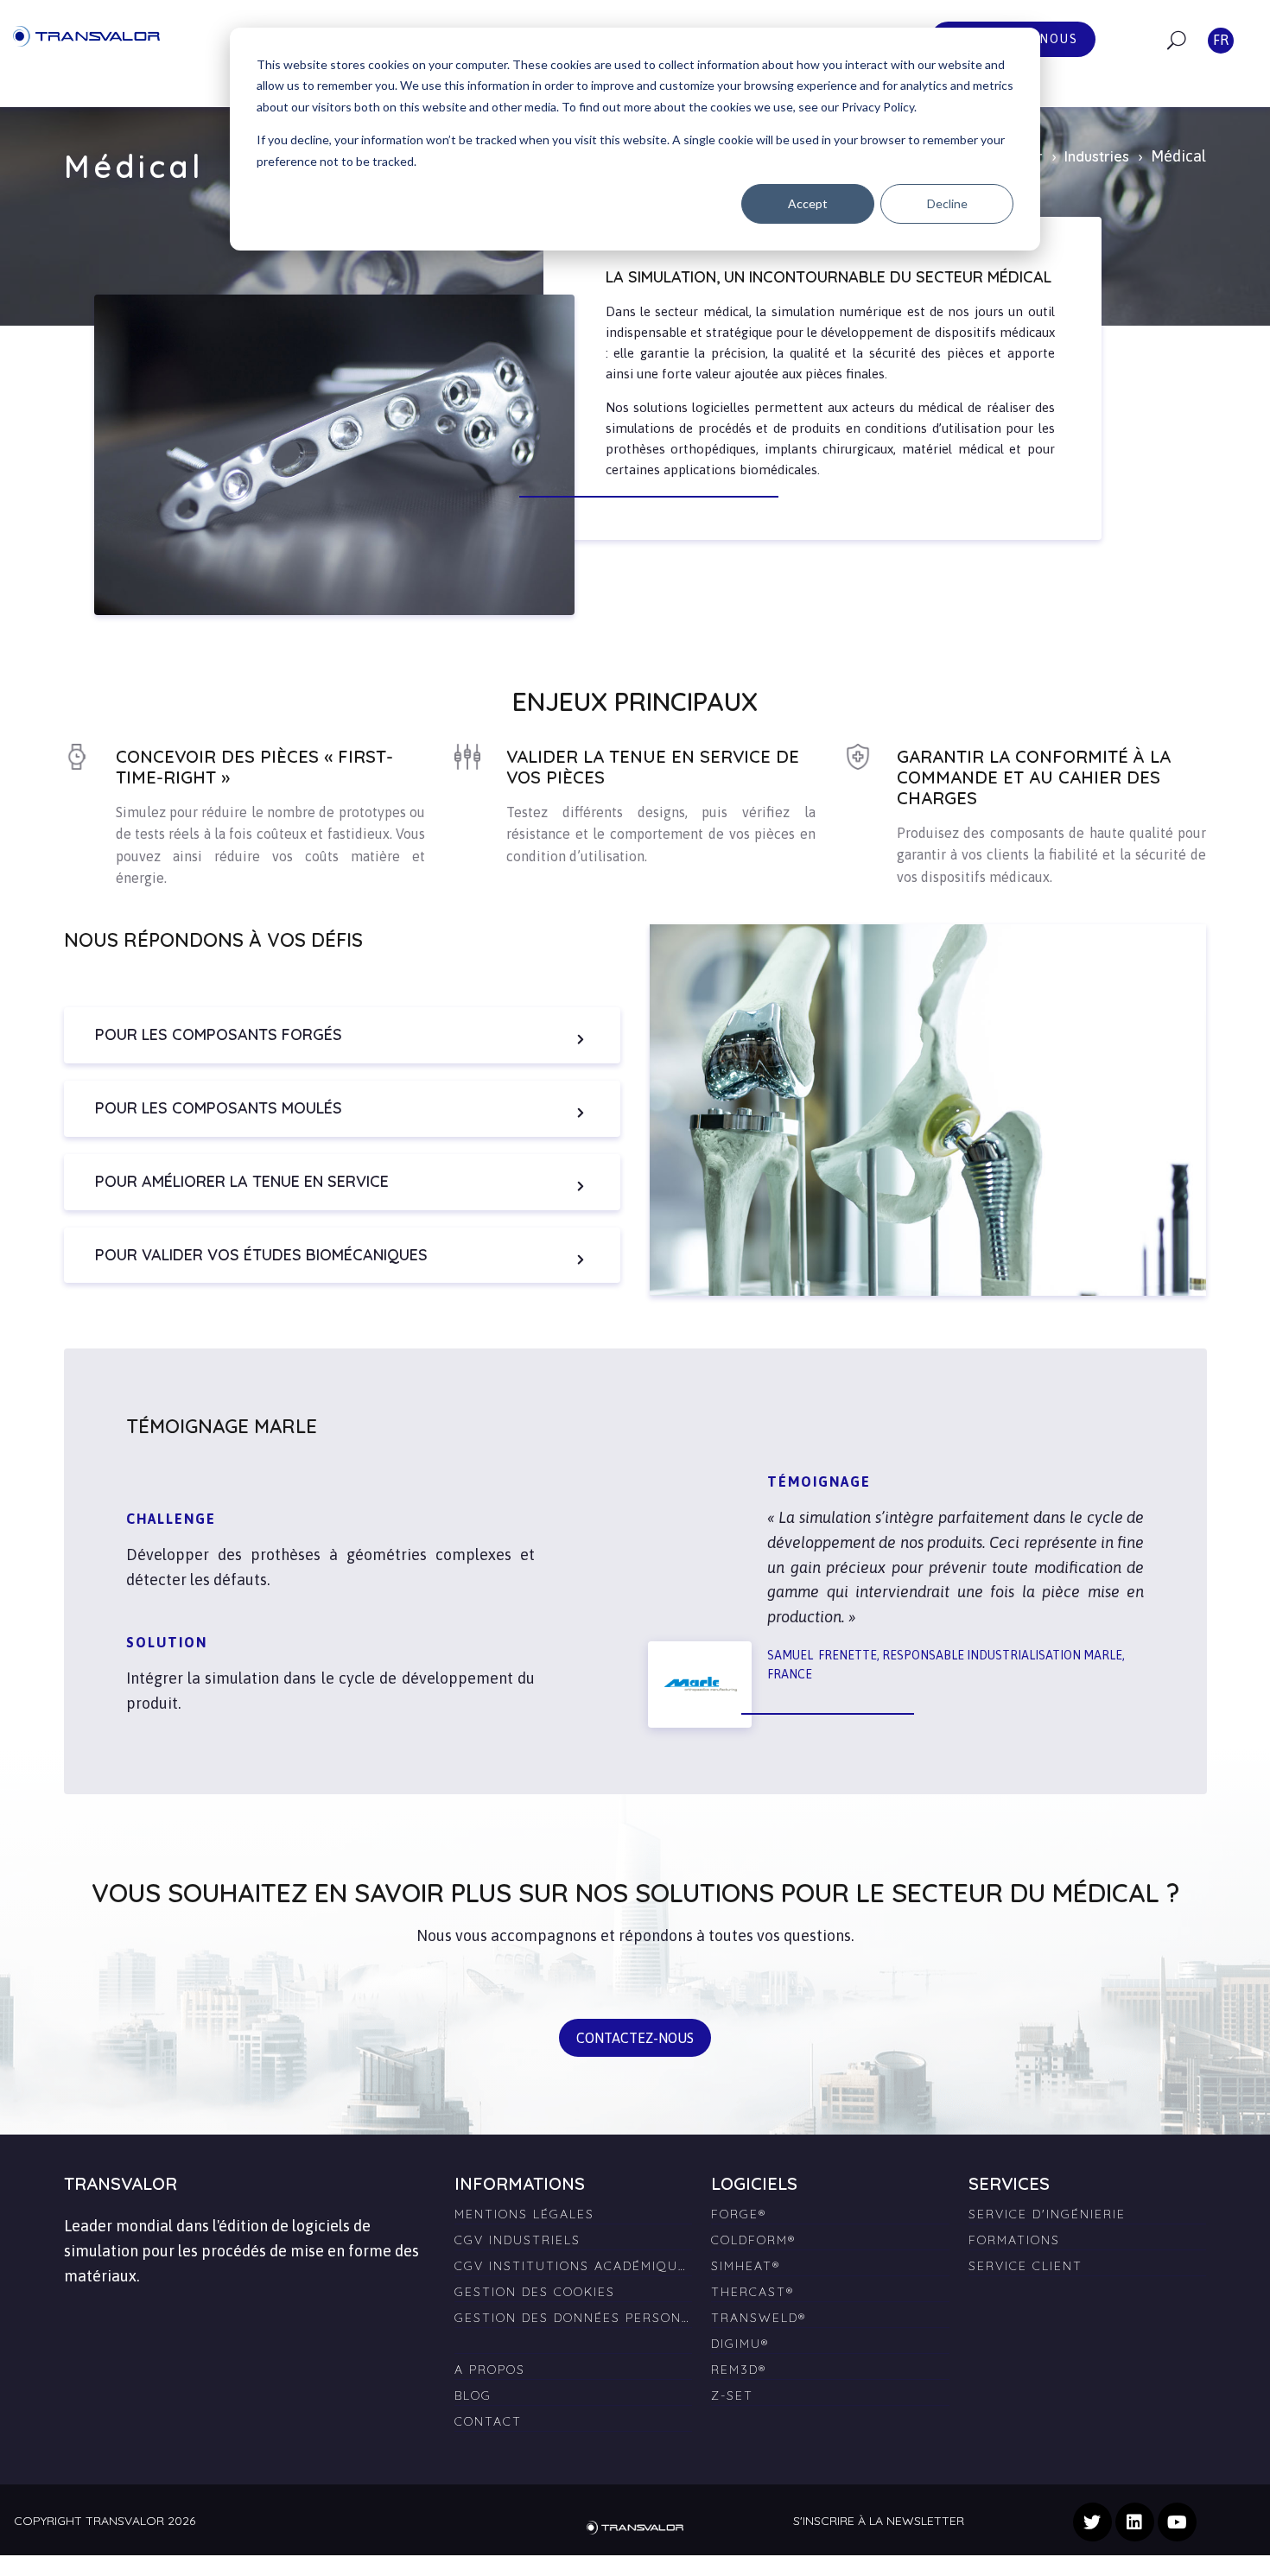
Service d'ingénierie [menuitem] (1047, 2214)
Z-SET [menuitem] (732, 2395)
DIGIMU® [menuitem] (740, 2344)
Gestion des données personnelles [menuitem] (573, 2318)
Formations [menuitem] (1014, 2240)
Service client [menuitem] (1026, 2266)
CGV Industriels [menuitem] (518, 2240)
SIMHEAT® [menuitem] (746, 2266)
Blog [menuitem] (473, 2395)
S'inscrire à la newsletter (879, 2521)
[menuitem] (573, 2337)
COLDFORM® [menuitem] (753, 2240)
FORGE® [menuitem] (739, 2214)
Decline (947, 203)
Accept (808, 203)
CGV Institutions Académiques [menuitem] (573, 2266)
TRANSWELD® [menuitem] (759, 2318)
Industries (1097, 156)
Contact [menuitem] (488, 2421)
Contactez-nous (635, 2038)
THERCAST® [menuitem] (752, 2292)
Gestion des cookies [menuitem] (535, 2292)
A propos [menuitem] (490, 2370)
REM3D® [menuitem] (739, 2370)
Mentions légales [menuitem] (524, 2214)
